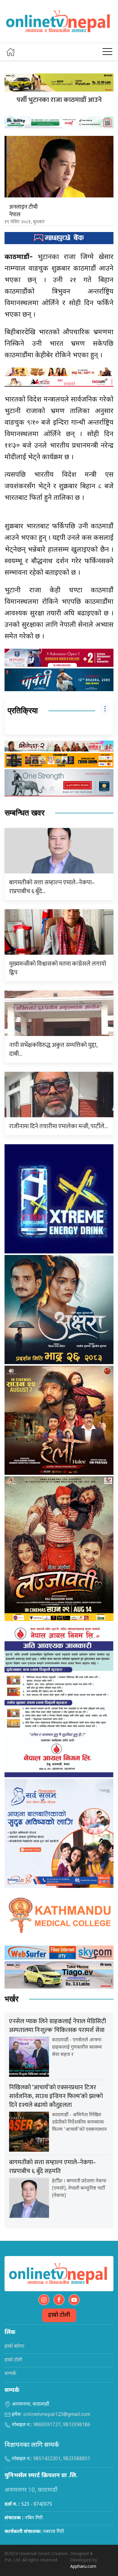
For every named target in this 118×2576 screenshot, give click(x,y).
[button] (107, 52)
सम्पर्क (10, 2374)
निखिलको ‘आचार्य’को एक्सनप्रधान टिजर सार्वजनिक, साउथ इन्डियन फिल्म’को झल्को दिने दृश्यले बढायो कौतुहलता (56, 2096)
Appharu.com (83, 2567)
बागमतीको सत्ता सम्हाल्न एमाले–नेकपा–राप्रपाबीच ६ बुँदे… (52, 887)
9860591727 (47, 2425)
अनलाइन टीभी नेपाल (23, 211)
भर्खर (11, 1999)
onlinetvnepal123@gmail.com (57, 2415)
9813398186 (77, 2425)
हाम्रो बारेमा (14, 2347)
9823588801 (77, 2459)
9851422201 (47, 2459)
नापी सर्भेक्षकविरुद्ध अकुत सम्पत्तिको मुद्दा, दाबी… (53, 1049)
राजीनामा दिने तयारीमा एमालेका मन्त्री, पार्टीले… (59, 1126)
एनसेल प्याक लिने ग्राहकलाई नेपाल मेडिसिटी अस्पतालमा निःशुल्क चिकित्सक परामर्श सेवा (57, 2026)
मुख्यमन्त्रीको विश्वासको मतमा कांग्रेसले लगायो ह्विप (58, 968)
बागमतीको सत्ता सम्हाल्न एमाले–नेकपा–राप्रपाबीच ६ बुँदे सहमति (52, 2167)
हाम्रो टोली (59, 2315)
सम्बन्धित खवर (25, 813)
